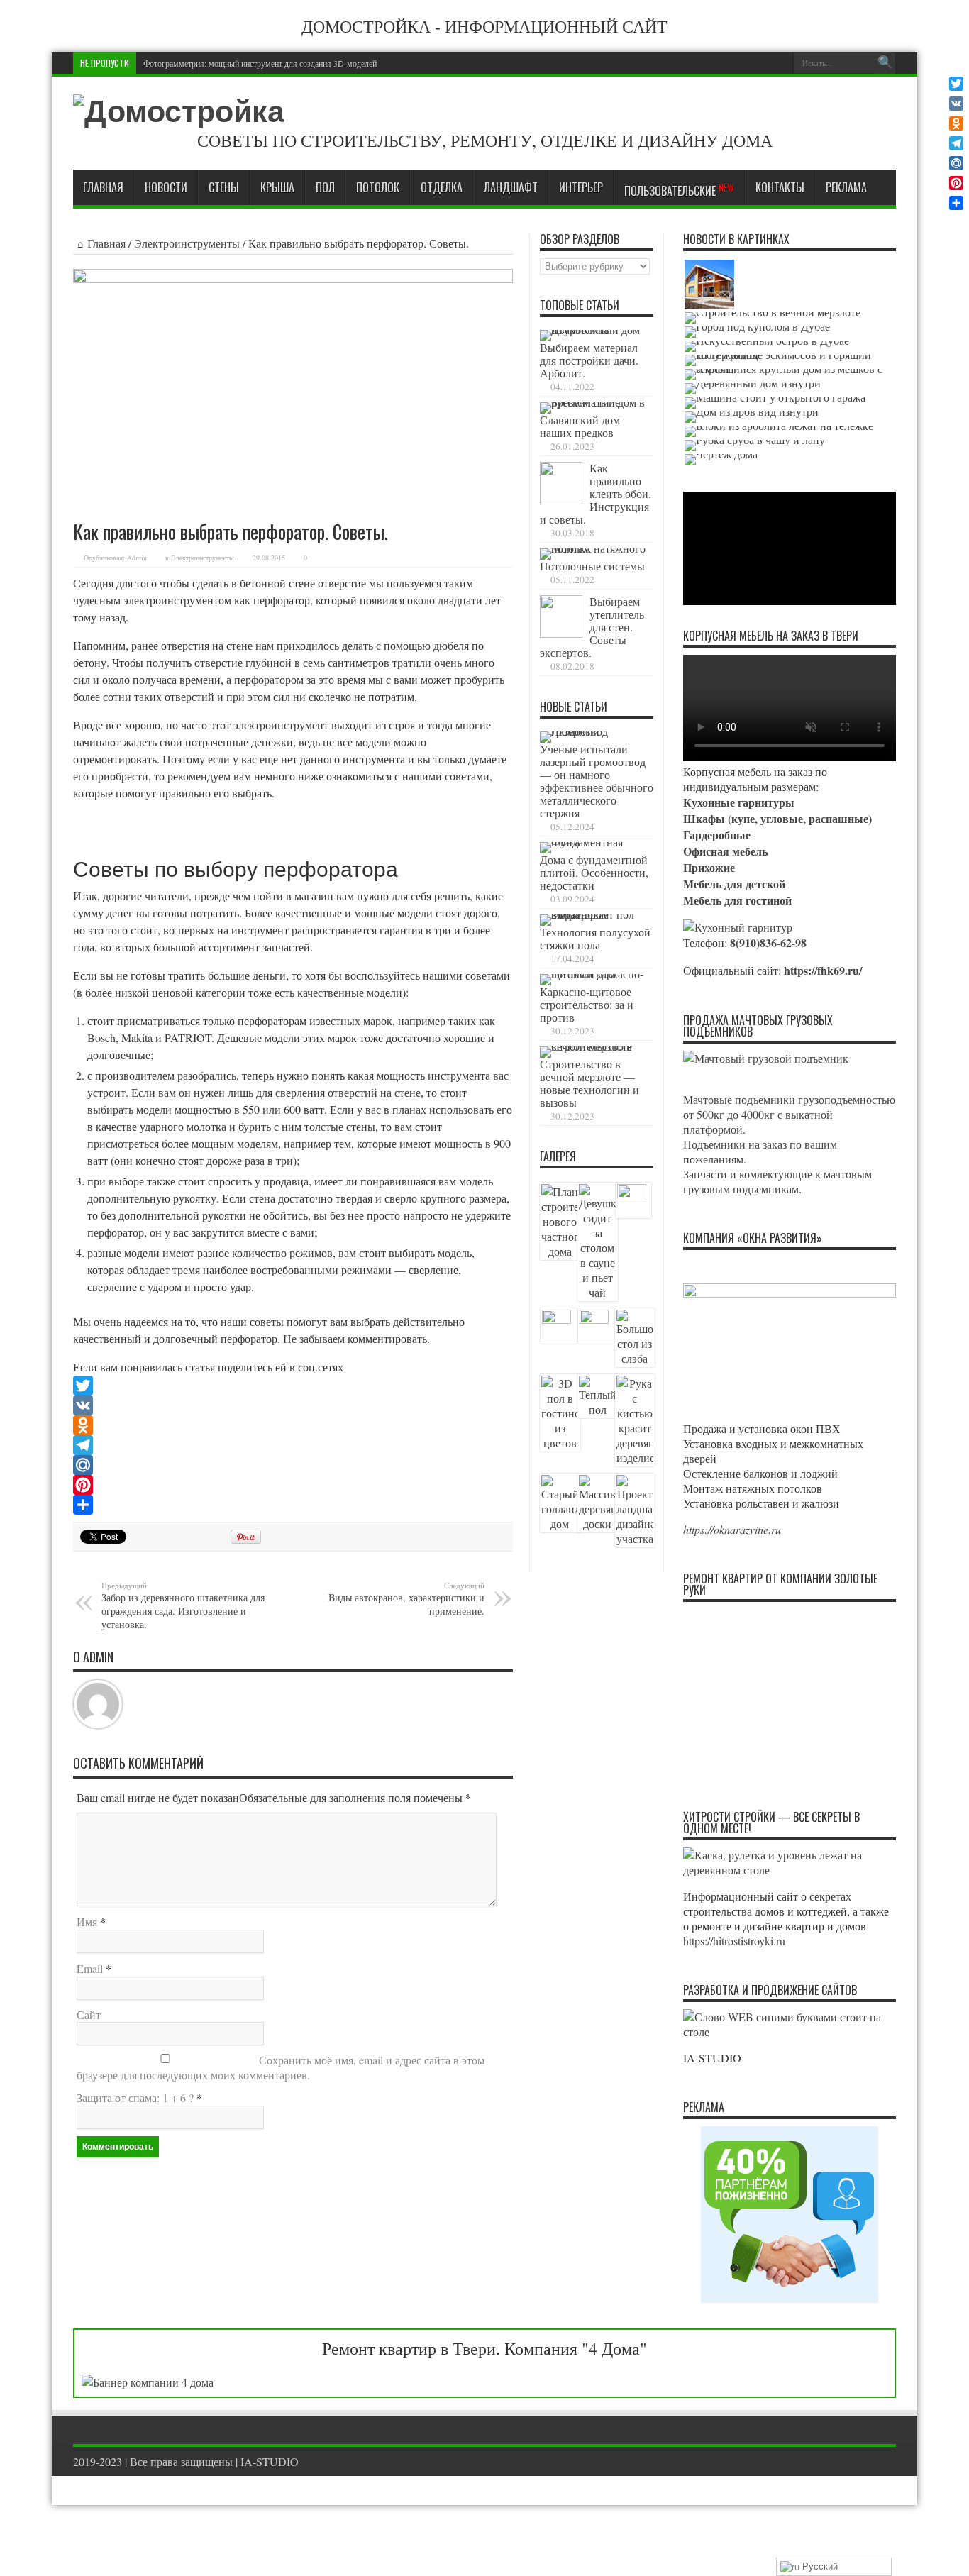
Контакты (780, 187)
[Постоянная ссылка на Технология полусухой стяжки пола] (593, 914)
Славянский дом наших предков (580, 426)
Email (90, 1968)
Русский (819, 2566)
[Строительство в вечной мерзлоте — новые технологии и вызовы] (773, 318)
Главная (103, 187)
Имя (87, 1922)
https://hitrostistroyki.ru (734, 1941)
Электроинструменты (187, 243)
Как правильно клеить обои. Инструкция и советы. (596, 493)
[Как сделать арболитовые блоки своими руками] (779, 431)
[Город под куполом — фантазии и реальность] (757, 332)
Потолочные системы (592, 566)
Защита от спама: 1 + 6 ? (135, 2097)
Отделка (442, 187)
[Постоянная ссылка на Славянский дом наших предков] (593, 402)
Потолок (378, 187)
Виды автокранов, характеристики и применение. (406, 1599)
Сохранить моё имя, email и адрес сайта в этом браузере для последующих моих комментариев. (281, 2067)
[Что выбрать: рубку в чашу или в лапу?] (755, 446)
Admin (137, 558)
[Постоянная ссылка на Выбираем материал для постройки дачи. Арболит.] (593, 330)
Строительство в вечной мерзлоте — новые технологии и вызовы (589, 1083)
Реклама (846, 187)
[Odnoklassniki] (293, 1425)
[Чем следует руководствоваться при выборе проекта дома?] (721, 460)
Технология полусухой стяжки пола (595, 938)
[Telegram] (293, 1445)
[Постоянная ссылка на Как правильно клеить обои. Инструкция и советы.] (561, 500)
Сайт (89, 2014)
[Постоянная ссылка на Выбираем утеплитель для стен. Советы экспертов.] (561, 633)
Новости (166, 187)
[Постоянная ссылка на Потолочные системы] (593, 548)
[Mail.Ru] (293, 1465)
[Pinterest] (293, 1485)
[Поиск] (885, 63)
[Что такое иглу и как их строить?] (790, 360)
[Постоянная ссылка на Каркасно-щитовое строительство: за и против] (593, 974)
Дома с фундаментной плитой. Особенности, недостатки (594, 872)
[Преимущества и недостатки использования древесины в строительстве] (753, 389)
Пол (325, 187)
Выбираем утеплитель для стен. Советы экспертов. (592, 627)
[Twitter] (293, 1386)
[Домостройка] (179, 111)
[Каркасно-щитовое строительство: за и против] (709, 284)
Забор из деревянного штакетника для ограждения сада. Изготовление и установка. (183, 1605)
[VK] (293, 1405)
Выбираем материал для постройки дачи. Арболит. (589, 360)
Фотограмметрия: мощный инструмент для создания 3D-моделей (260, 63)
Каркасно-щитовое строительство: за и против (587, 1004)
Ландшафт (511, 187)
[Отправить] (293, 1505)
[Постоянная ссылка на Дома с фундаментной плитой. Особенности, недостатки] (593, 842)
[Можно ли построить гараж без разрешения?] (775, 403)
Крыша (277, 187)
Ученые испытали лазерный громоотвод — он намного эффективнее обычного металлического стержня (597, 781)
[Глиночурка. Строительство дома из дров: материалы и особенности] (752, 417)
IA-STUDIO (270, 2461)
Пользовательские (679, 190)
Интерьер (581, 187)
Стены (224, 187)
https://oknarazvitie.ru (732, 1529)
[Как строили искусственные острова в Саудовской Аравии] (767, 346)
